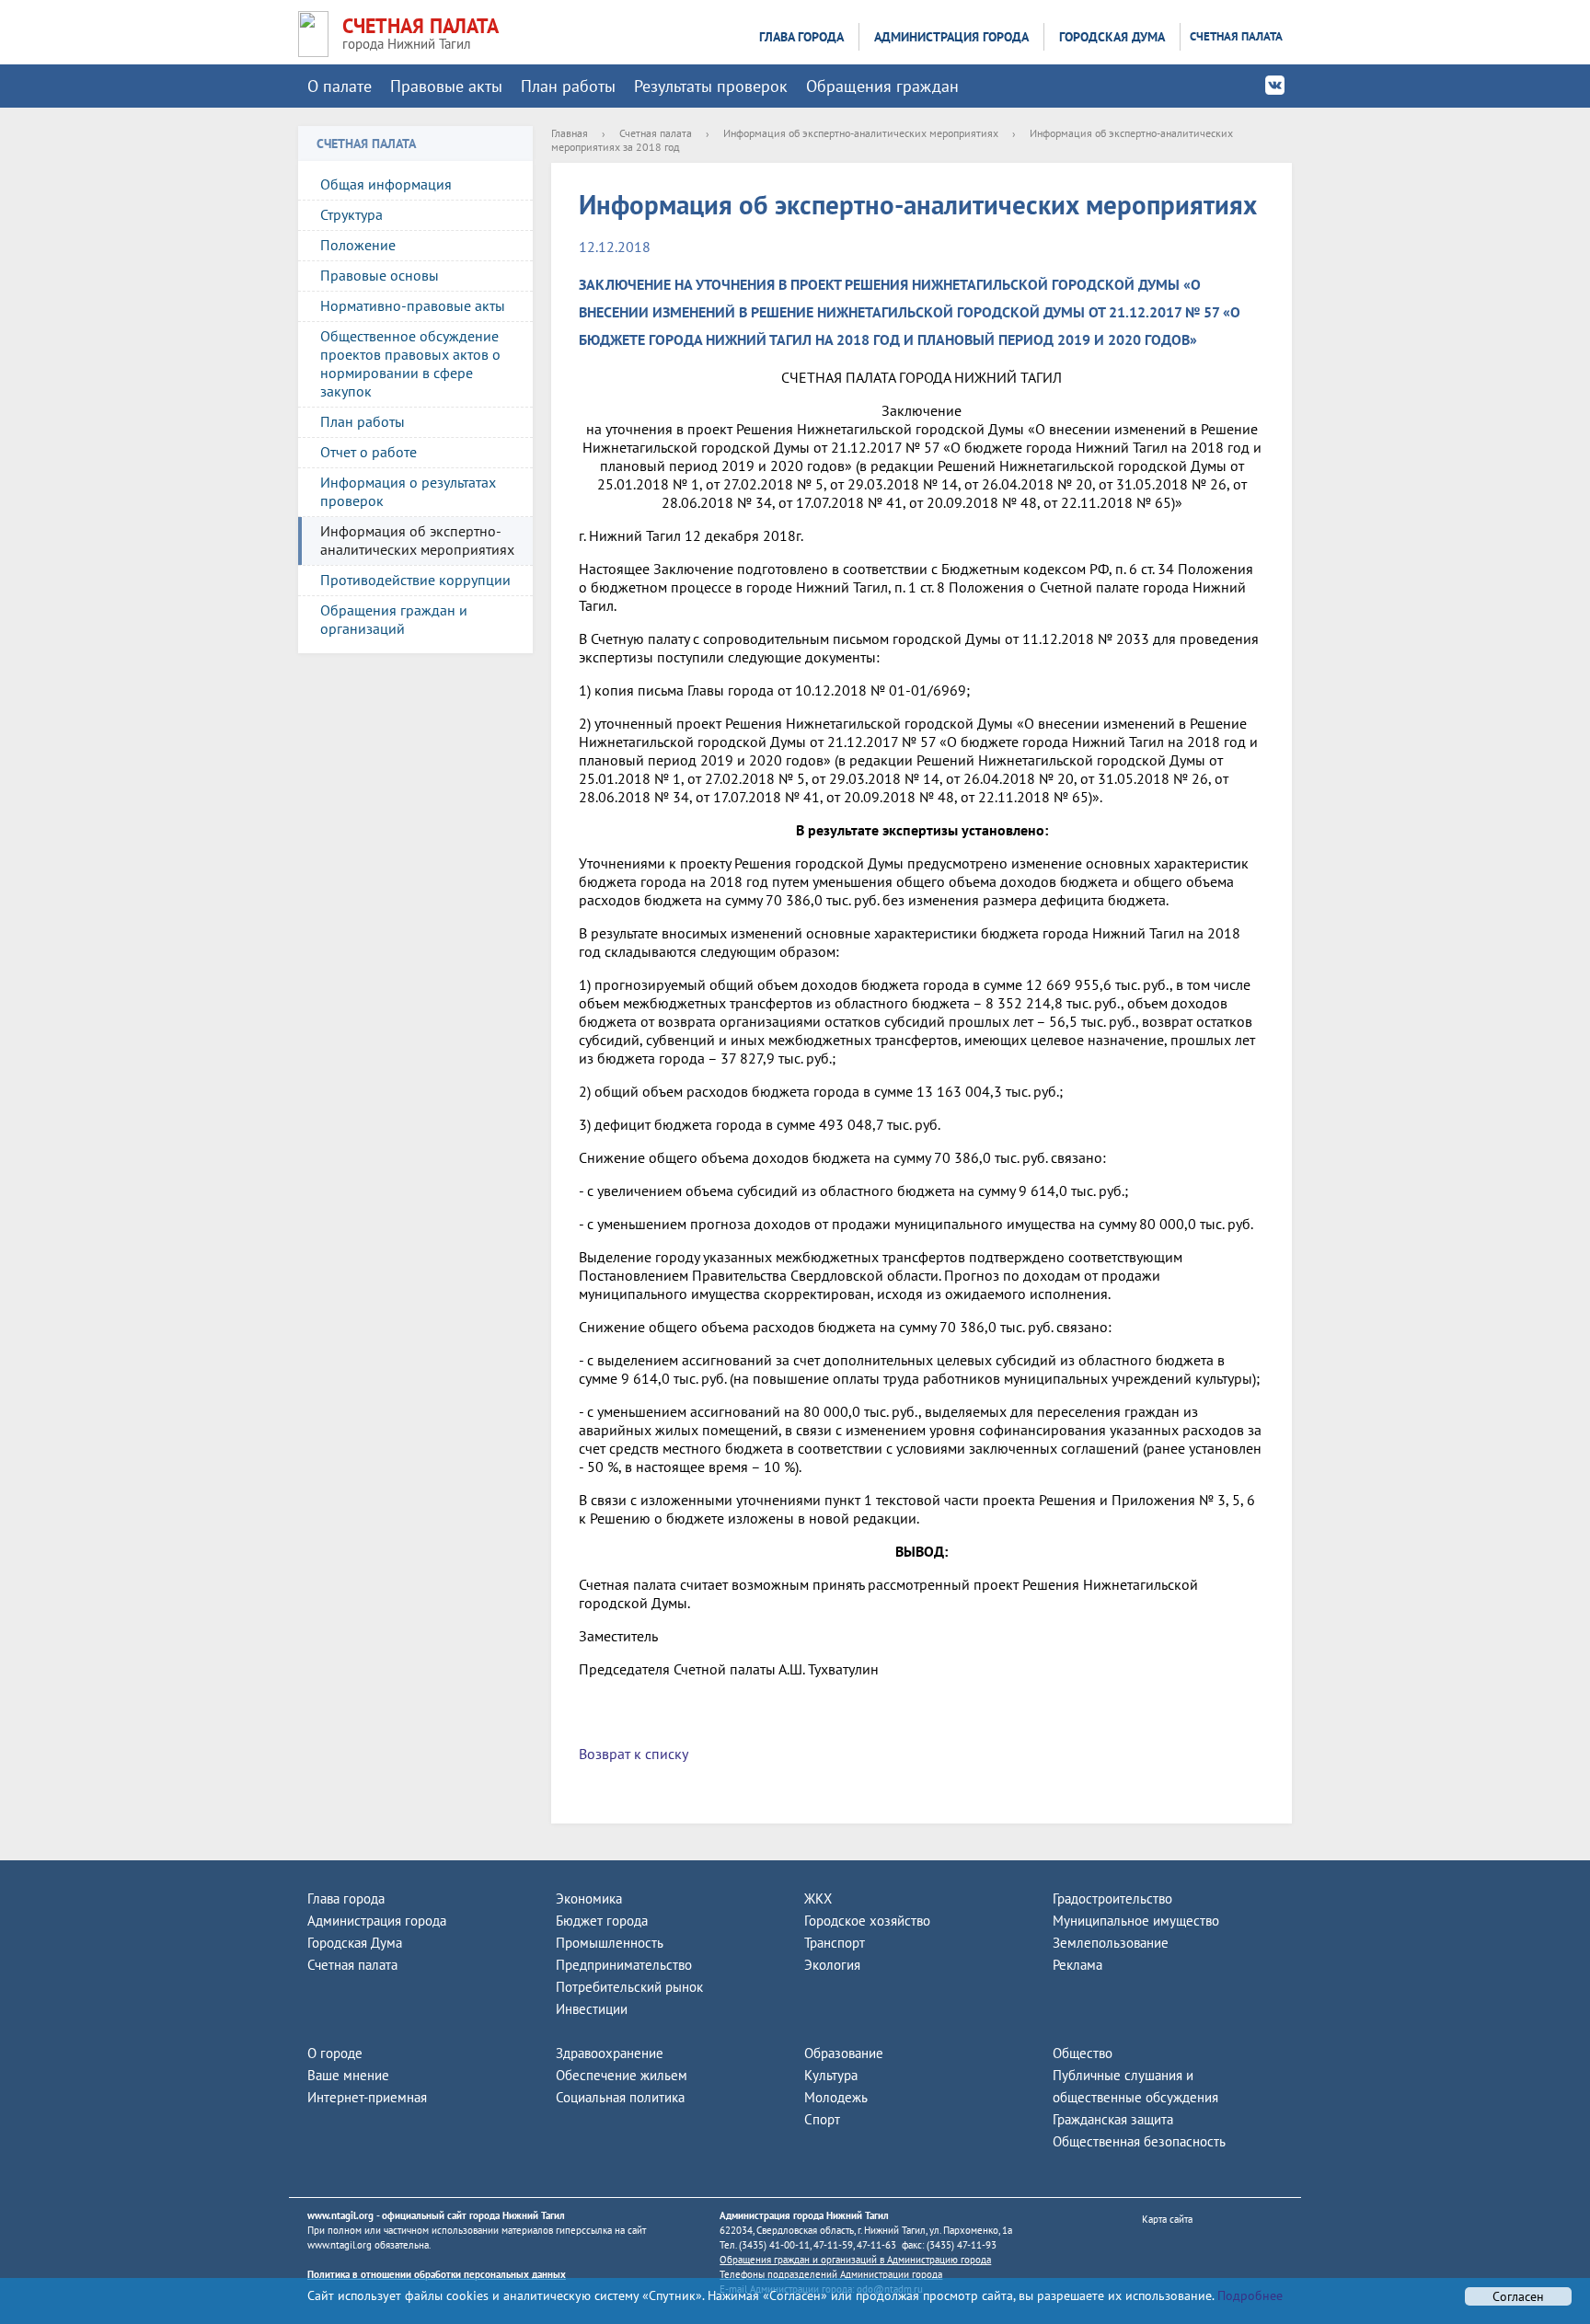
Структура (351, 214)
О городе (335, 2053)
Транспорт (835, 1943)
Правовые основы (380, 275)
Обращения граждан (882, 86)
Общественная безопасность (1139, 2141)
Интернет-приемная (367, 2097)
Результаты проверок (711, 86)
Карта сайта (1167, 2219)
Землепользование (1111, 1943)
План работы (568, 86)
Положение (358, 245)
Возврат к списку (634, 1754)
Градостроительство (1112, 1898)
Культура (831, 2075)
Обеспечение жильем (622, 2075)
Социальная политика (620, 2097)
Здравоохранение (610, 2053)
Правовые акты (446, 86)
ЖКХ (818, 1898)
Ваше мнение (348, 2075)
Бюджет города (602, 1921)
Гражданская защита (1113, 2119)
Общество (1083, 2053)
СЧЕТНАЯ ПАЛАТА (421, 26)
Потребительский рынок (629, 1987)
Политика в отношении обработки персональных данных (437, 2274)
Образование (844, 2053)
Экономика (589, 1898)
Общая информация (386, 184)
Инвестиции (592, 2009)
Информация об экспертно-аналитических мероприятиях (417, 540)
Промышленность (610, 1943)
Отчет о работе (369, 452)
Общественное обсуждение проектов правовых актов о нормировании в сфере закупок (410, 363)
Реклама (1077, 1965)
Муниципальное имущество (1136, 1921)
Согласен (1518, 2296)
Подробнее (1248, 2295)
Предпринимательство (624, 1965)
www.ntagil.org (340, 2215)
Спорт (822, 2119)
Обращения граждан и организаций (394, 619)
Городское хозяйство (867, 1921)
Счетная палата (1236, 36)
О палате (340, 86)
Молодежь (836, 2097)
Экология (832, 1965)
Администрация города (951, 37)
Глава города (801, 37)
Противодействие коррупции (415, 580)
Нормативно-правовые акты (413, 305)
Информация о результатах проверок (408, 491)
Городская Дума (1112, 37)
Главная (570, 133)
